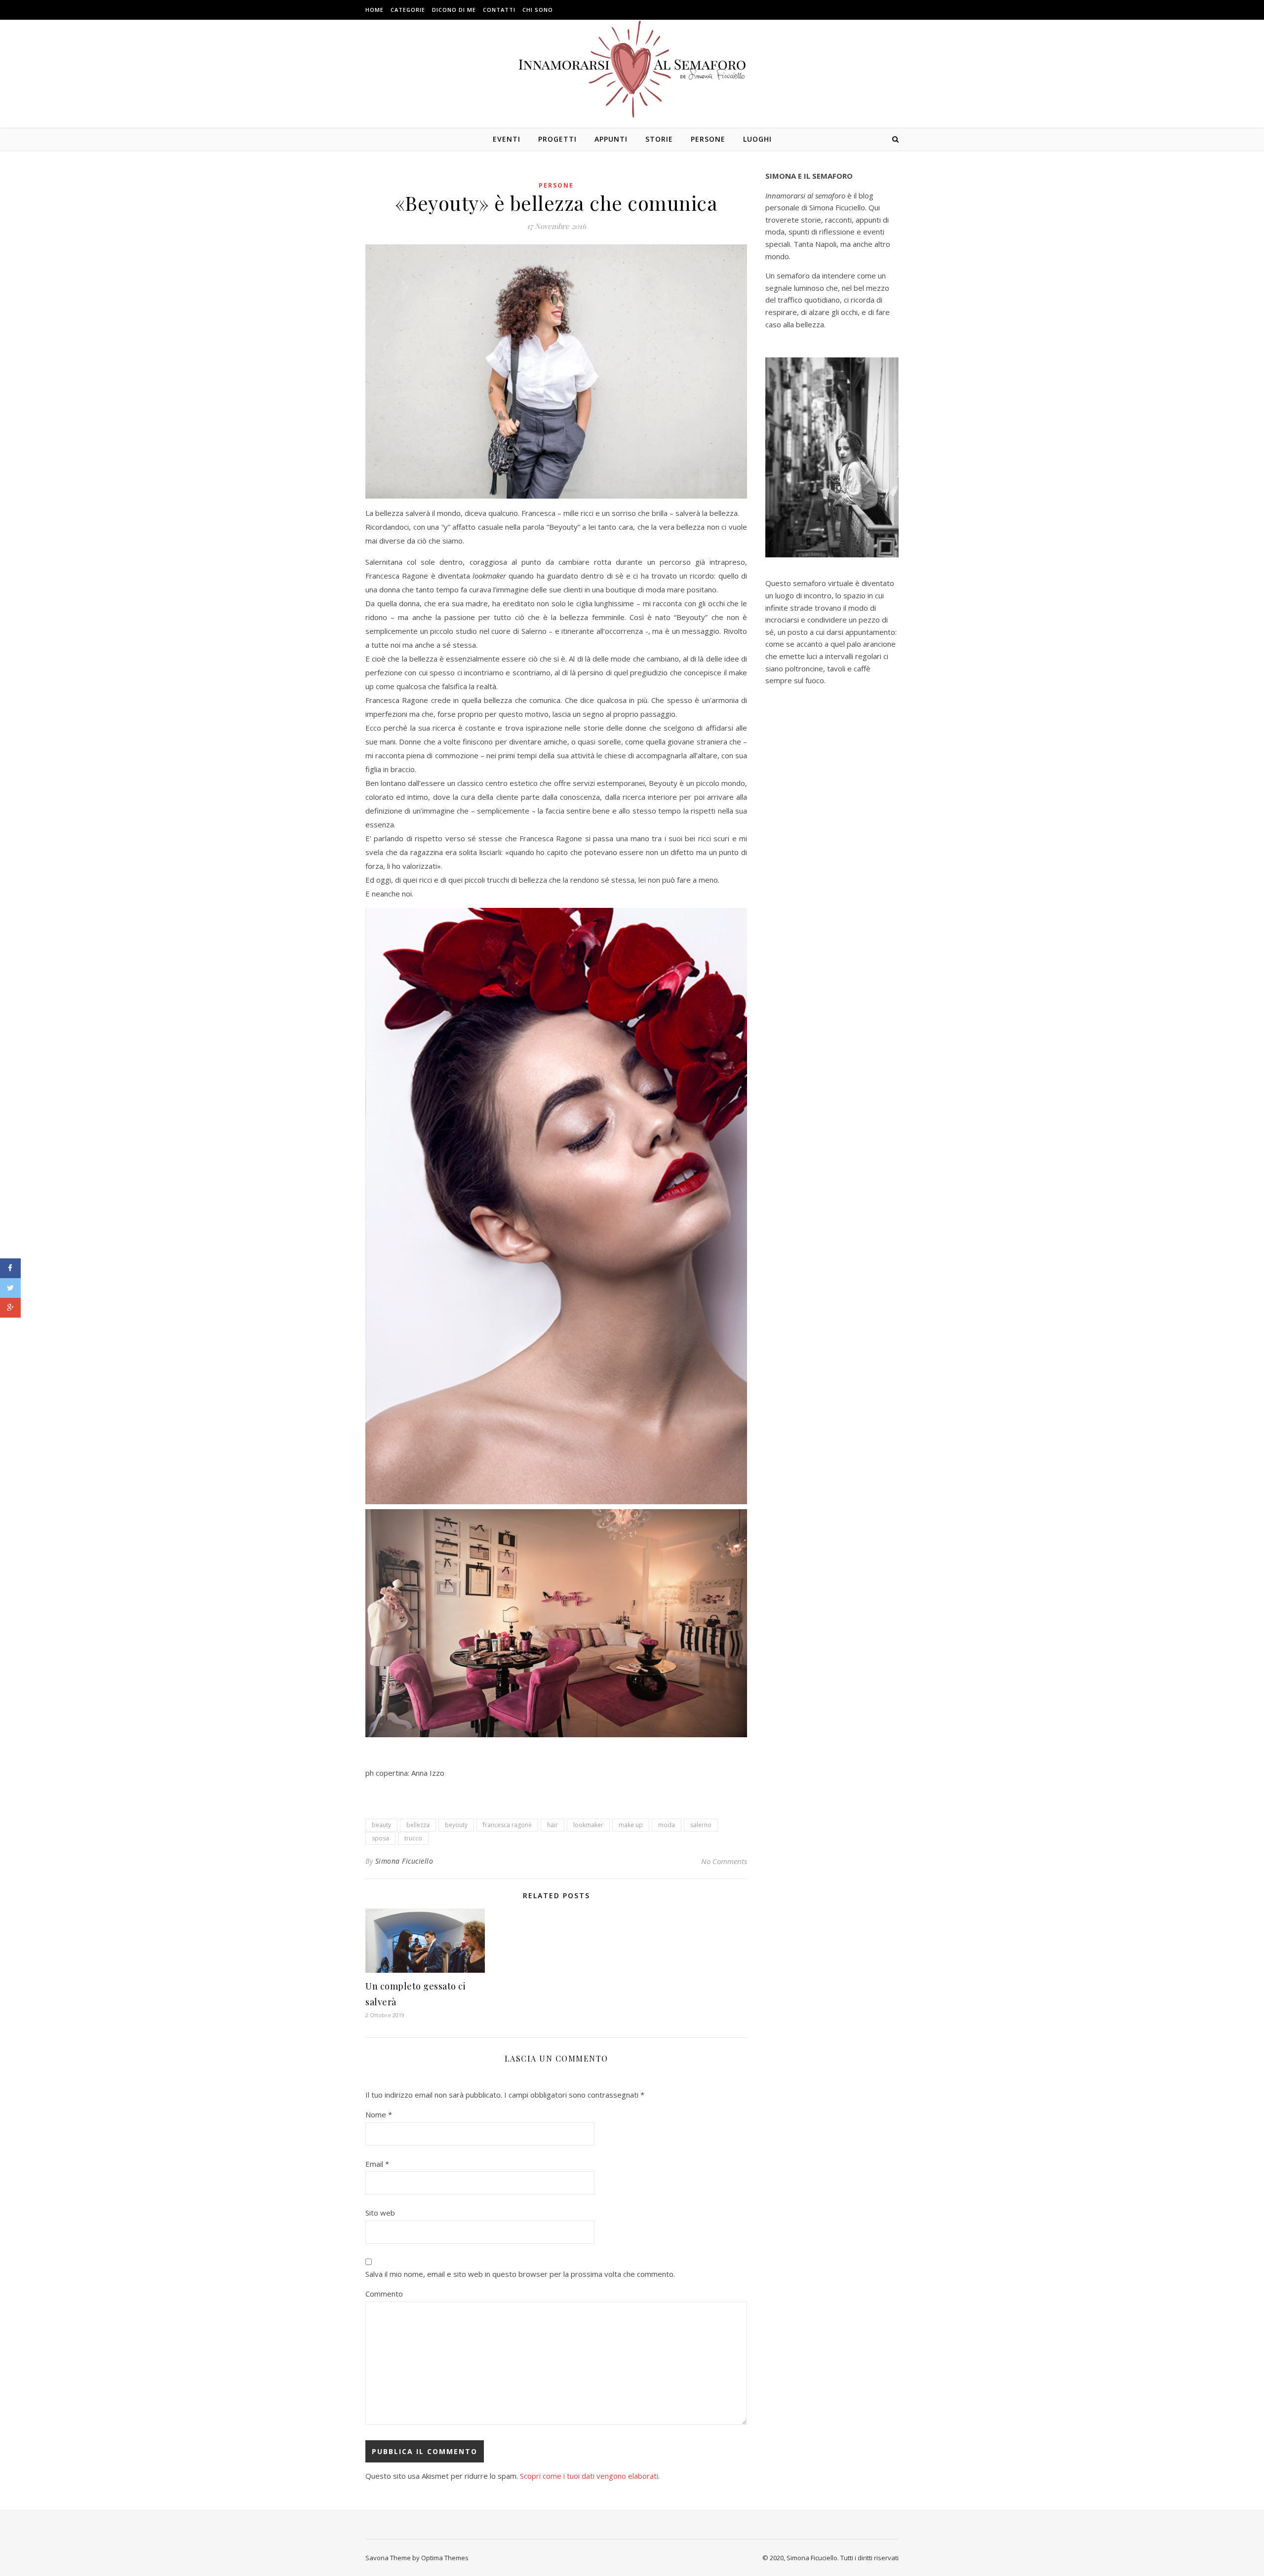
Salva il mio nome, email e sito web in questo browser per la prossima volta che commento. (520, 2274)
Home (375, 10)
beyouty (456, 1825)
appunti (611, 139)
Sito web (380, 2213)
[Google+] (10, 1308)
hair (553, 1825)
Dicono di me (454, 10)
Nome (379, 2114)
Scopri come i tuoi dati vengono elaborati (589, 2476)
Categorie (408, 10)
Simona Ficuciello (404, 1861)
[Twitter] (10, 1288)
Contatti (499, 10)
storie (659, 139)
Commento (384, 2294)
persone (708, 139)
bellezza (418, 1825)
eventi (507, 139)
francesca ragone (507, 1825)
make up (631, 1825)
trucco (413, 1838)
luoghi (757, 139)
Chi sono (538, 10)
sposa (380, 1838)
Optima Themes (445, 2558)
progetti (557, 139)
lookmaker (588, 1825)
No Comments (724, 1861)
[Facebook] (10, 1268)
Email (377, 2164)
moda (667, 1825)
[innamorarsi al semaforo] (632, 69)
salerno (701, 1825)
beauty (381, 1825)
